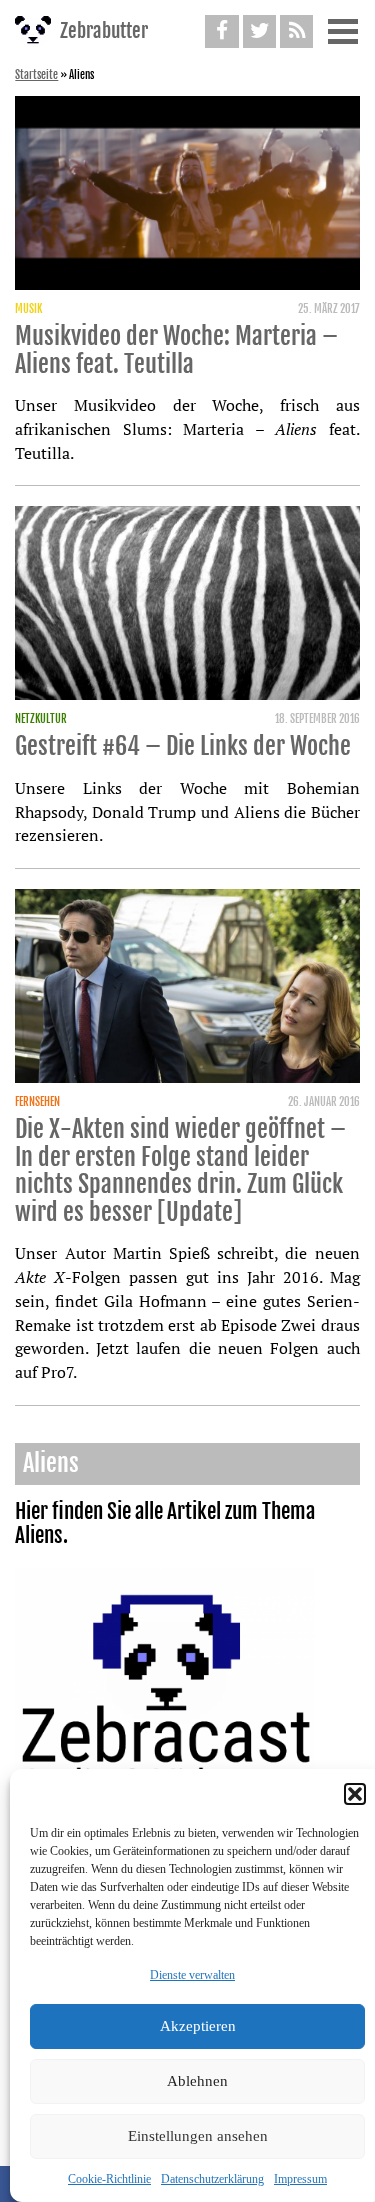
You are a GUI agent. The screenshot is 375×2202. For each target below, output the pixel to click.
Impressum (300, 2179)
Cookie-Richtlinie (109, 2179)
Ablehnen (197, 2081)
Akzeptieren (198, 2026)
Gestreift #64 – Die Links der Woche (183, 746)
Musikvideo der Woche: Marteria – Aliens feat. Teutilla (176, 350)
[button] (355, 1794)
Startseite (36, 75)
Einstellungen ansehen (198, 2136)
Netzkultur (41, 719)
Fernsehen (37, 1102)
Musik (28, 309)
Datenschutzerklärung (212, 2179)
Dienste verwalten (192, 1975)
